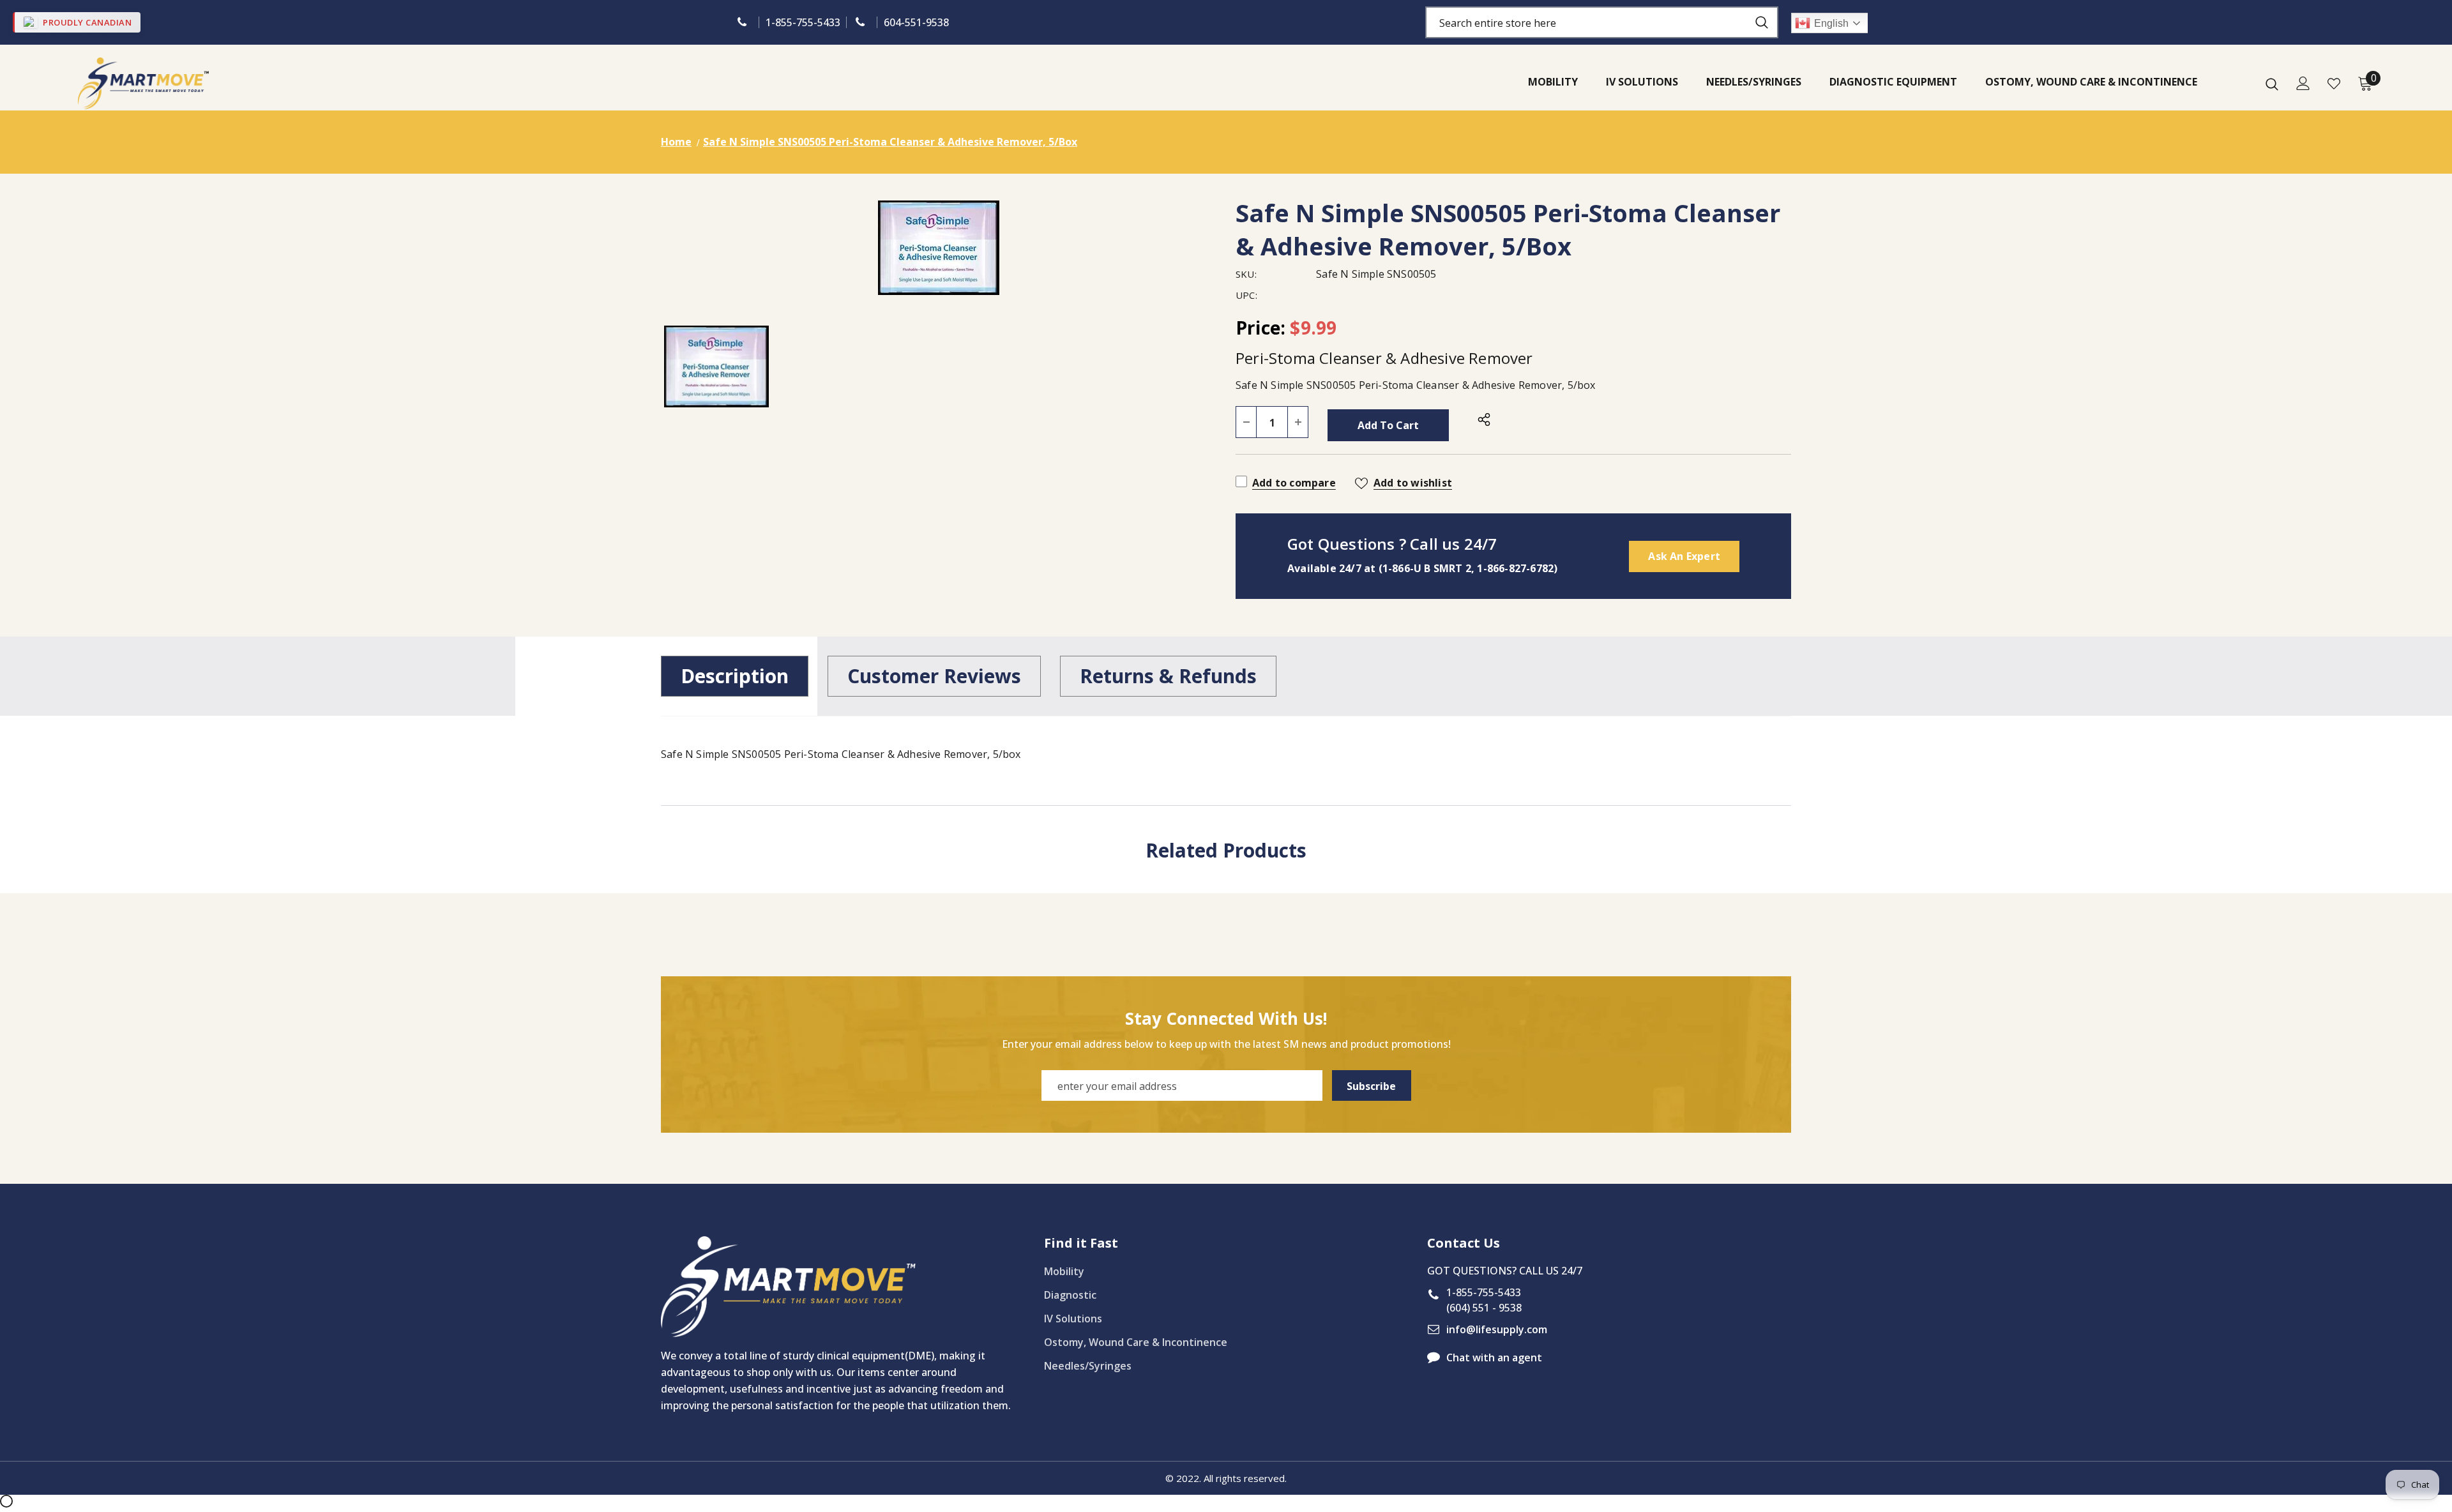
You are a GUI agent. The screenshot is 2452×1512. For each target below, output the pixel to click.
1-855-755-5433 (803, 22)
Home (676, 142)
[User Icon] (2303, 83)
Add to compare (1294, 483)
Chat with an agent (1494, 1357)
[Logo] (143, 83)
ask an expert (1684, 556)
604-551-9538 (916, 22)
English (1831, 23)
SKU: (1246, 274)
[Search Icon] (2272, 84)
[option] (939, 248)
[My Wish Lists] (2334, 84)
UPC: (1246, 295)
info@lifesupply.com (1497, 1329)
